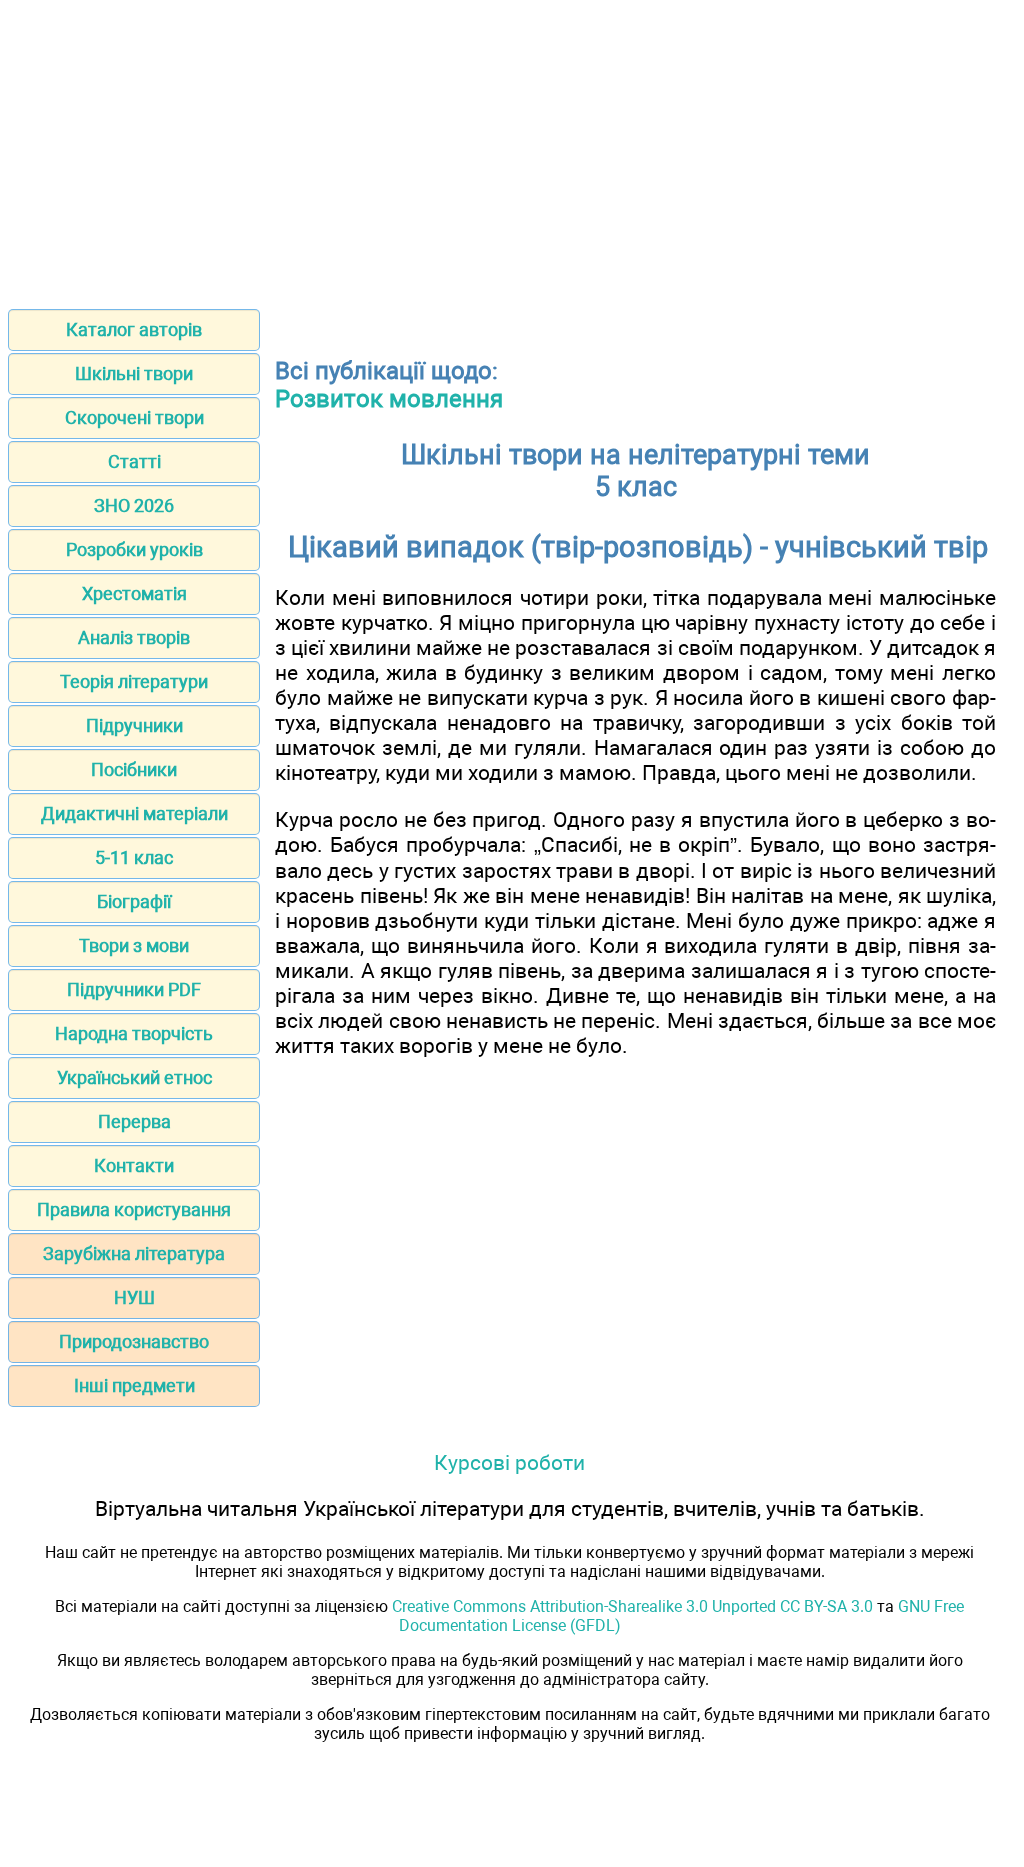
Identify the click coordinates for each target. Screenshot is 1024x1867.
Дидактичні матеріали (134, 813)
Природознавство (134, 1341)
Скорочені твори (134, 417)
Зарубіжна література (134, 1253)
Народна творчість (134, 1033)
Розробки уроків (134, 549)
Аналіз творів (134, 637)
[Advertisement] (512, 148)
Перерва (134, 1121)
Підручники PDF (134, 989)
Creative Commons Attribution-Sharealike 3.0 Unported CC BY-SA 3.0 (632, 1606)
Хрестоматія (134, 593)
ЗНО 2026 (134, 505)
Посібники (134, 769)
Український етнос (134, 1077)
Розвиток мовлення (389, 399)
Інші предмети (134, 1385)
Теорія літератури (134, 681)
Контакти (134, 1165)
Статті (134, 461)
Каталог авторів (134, 329)
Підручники (134, 725)
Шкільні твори (134, 373)
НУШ (134, 1297)
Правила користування (134, 1209)
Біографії (134, 901)
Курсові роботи (509, 1462)
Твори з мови (134, 945)
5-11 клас (134, 857)
